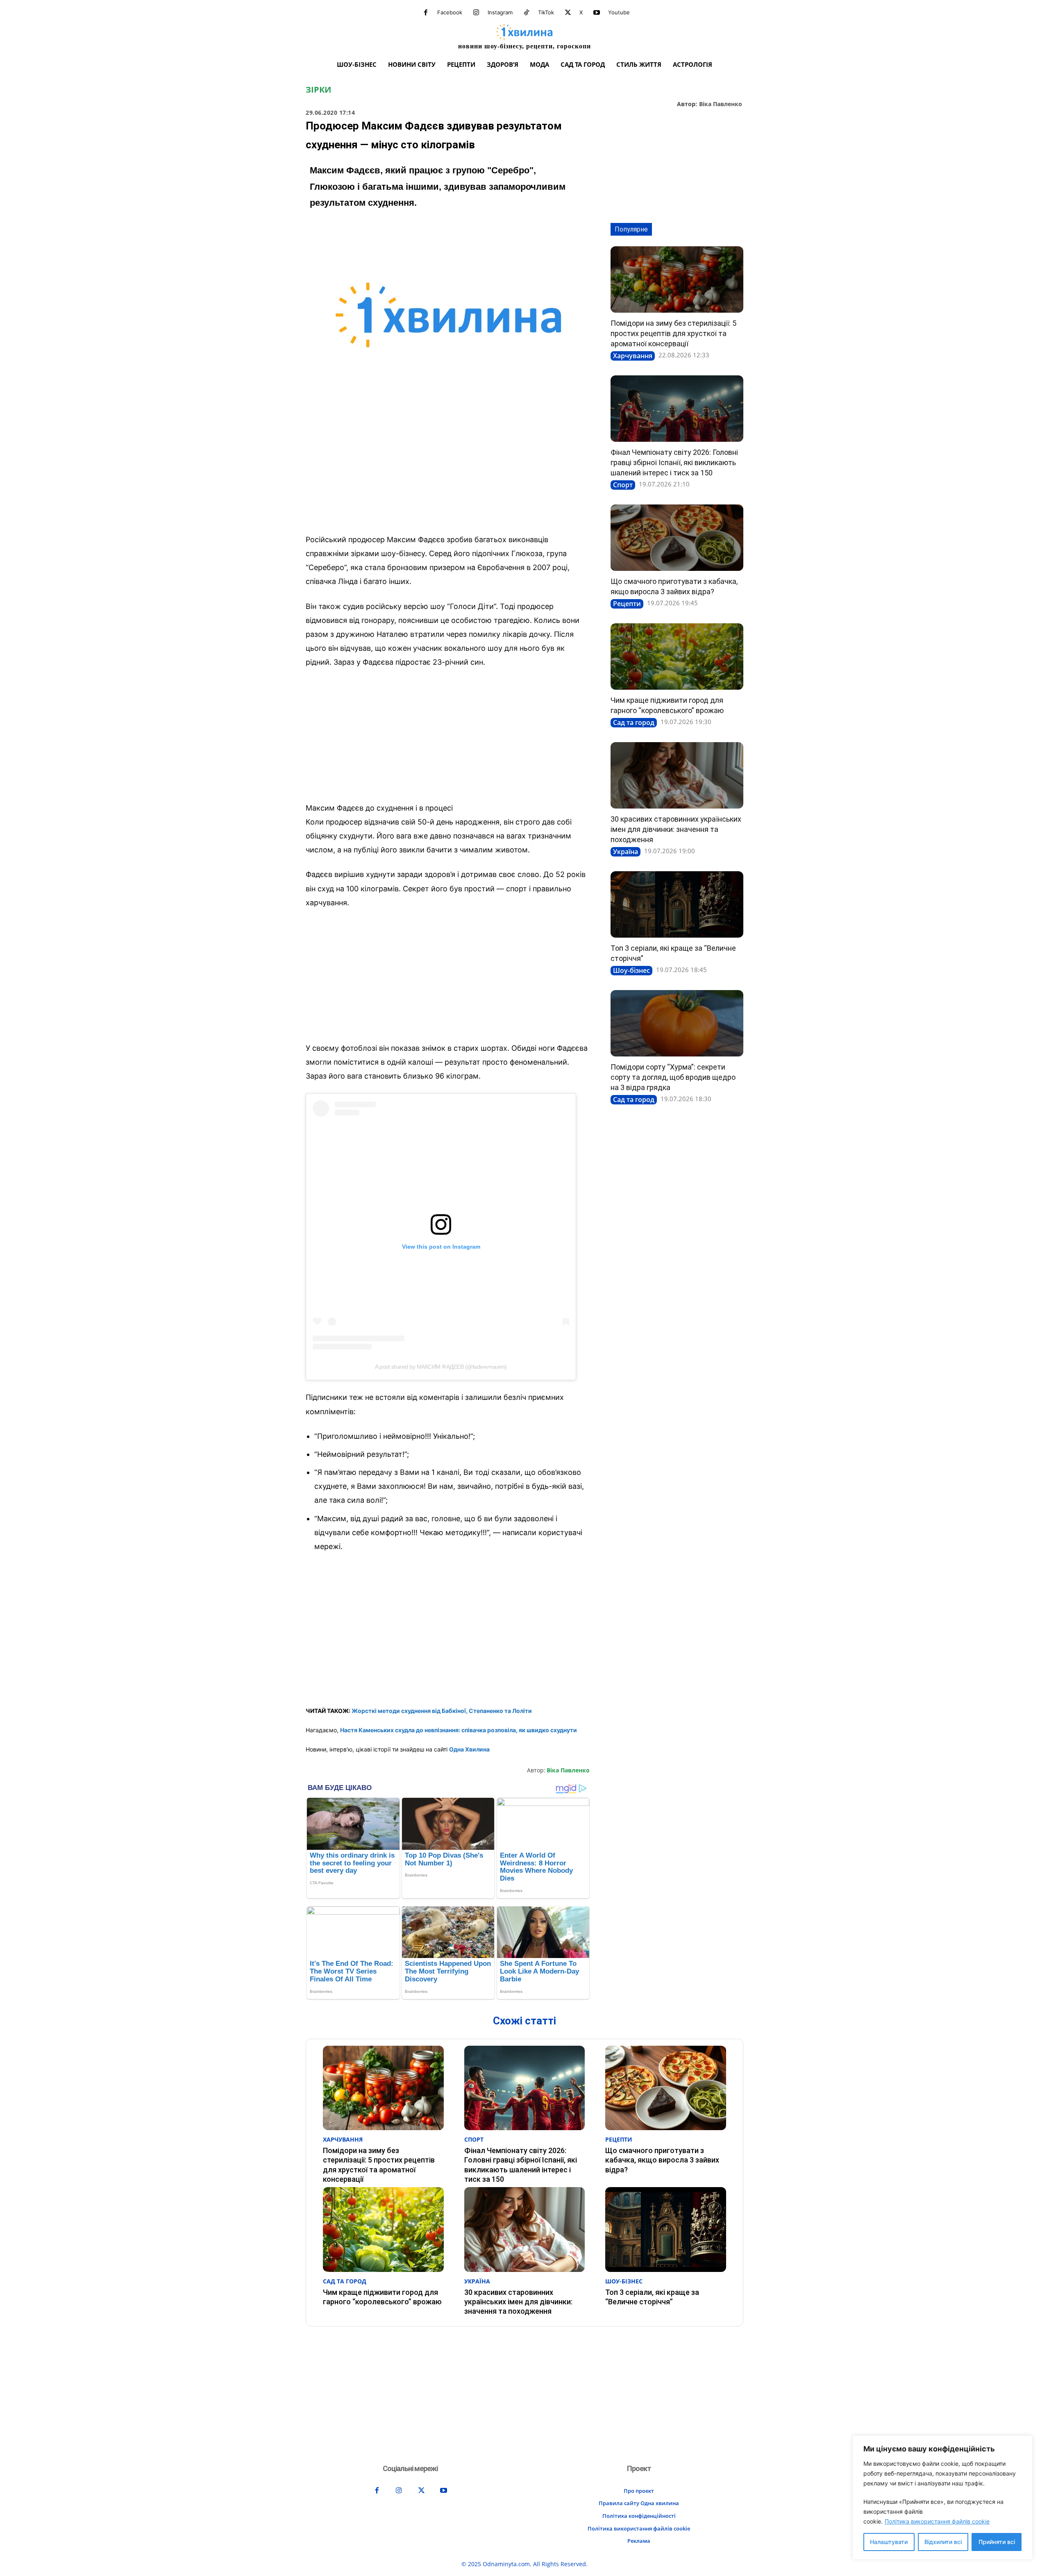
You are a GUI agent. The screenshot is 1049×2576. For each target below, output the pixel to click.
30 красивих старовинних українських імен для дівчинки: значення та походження (676, 829)
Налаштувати (889, 2542)
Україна (626, 852)
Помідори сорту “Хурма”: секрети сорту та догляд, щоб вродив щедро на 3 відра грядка (673, 1077)
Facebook (450, 12)
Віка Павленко (721, 104)
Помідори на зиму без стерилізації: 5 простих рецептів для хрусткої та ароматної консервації (673, 333)
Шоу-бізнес (631, 970)
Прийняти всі (997, 2542)
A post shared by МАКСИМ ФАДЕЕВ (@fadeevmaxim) (441, 1367)
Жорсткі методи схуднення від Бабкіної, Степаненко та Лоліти (442, 1711)
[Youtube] (597, 13)
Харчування (633, 356)
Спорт (623, 485)
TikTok (546, 12)
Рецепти (627, 604)
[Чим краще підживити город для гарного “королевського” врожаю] (677, 656)
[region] (942, 2498)
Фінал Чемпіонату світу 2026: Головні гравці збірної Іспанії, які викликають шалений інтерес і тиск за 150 (674, 462)
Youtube (619, 12)
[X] (568, 13)
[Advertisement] (448, 467)
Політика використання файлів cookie (937, 2521)
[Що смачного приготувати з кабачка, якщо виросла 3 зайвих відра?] (677, 538)
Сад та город (634, 722)
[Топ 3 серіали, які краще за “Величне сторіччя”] (677, 904)
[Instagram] (476, 13)
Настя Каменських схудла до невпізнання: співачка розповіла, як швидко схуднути (459, 1730)
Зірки (318, 90)
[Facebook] (426, 13)
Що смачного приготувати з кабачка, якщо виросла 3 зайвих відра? (662, 2160)
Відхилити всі (943, 2542)
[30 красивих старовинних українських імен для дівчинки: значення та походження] (677, 775)
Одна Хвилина (469, 1749)
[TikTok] (527, 13)
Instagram (500, 12)
